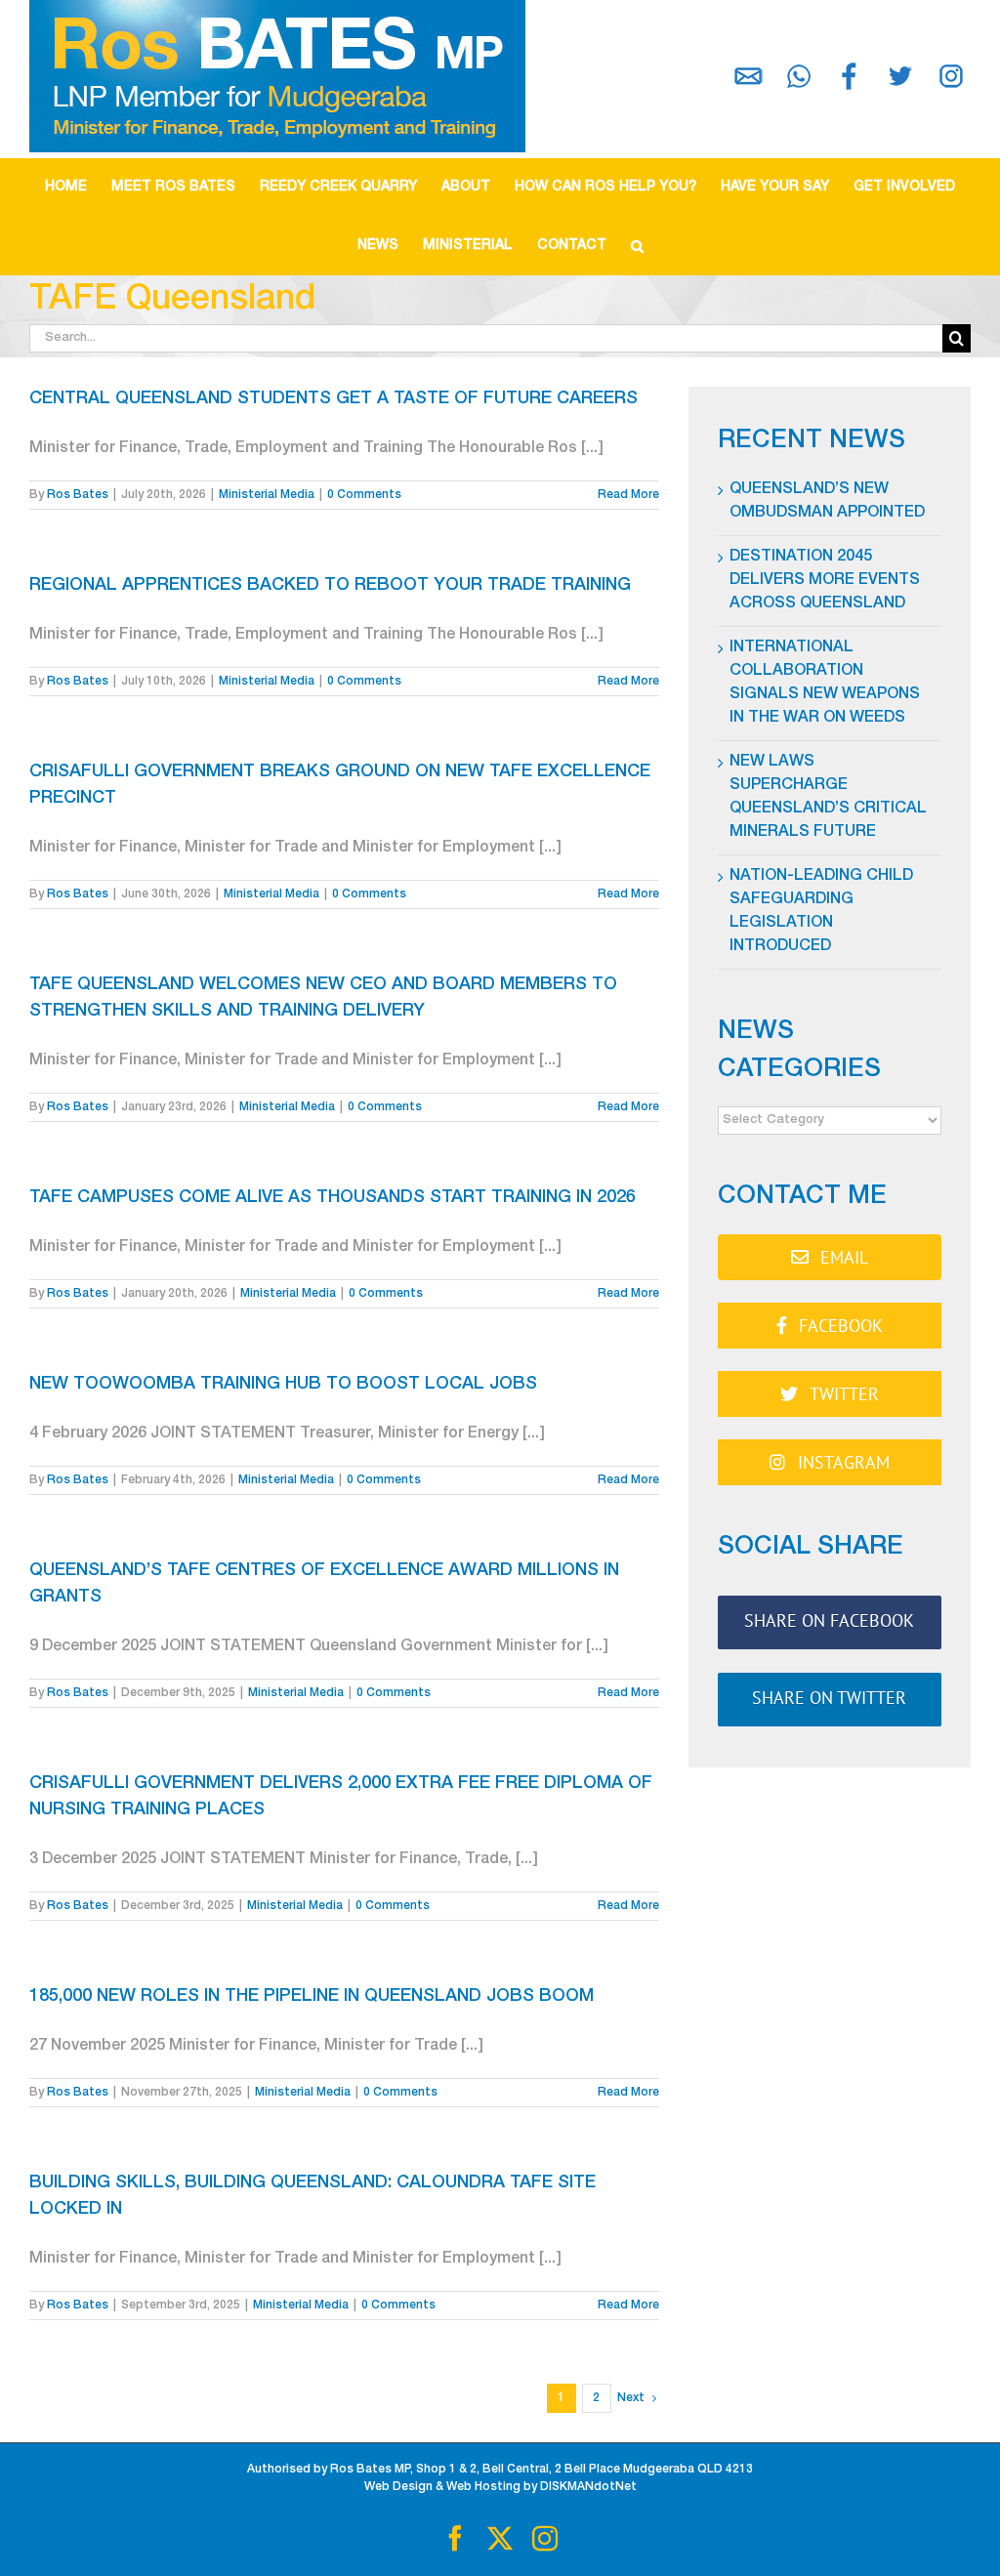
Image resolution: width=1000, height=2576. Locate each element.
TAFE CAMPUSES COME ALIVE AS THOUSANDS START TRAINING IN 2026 (333, 1198)
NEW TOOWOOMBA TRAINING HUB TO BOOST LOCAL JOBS (283, 1385)
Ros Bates (78, 495)
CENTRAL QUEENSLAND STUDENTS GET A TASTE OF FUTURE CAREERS (333, 399)
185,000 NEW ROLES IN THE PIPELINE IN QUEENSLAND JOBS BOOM (312, 1997)
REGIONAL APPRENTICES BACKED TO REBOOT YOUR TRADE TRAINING (330, 586)
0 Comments (364, 495)
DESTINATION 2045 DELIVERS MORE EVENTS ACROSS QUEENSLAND (825, 581)
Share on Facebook (829, 1620)
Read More (628, 495)
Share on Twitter (829, 1698)
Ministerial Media (267, 495)
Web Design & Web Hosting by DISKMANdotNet (500, 2487)
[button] (637, 246)
